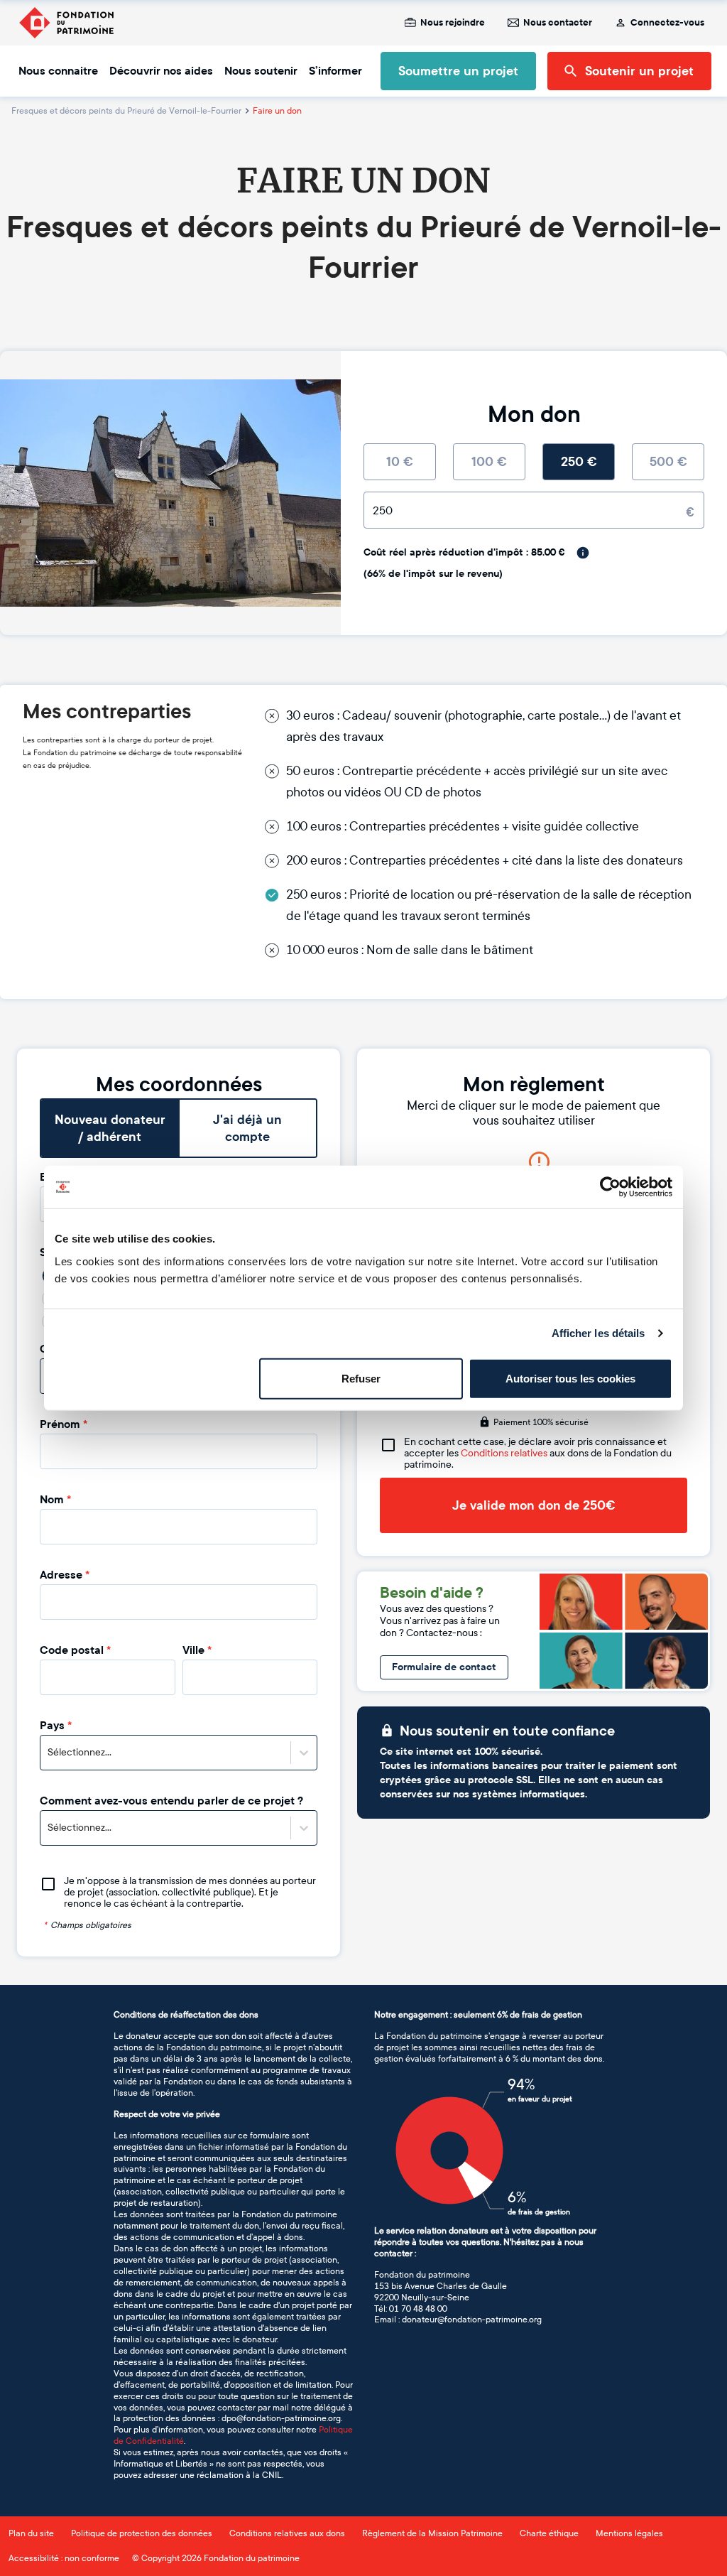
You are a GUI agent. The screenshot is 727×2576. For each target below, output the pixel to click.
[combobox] (49, 1753)
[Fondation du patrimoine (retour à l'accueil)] (66, 23)
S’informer (335, 71)
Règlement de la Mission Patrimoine (432, 2533)
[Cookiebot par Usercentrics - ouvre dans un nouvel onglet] (610, 1187)
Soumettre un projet (458, 71)
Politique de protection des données (142, 2533)
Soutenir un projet (639, 71)
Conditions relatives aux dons (287, 2533)
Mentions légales (629, 2533)
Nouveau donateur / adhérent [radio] (110, 1128)
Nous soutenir (261, 71)
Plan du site (31, 2533)
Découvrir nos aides (161, 71)
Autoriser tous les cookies (570, 1378)
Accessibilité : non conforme (64, 2558)
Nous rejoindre (453, 23)
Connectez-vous (667, 23)
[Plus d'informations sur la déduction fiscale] (583, 553)
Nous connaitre (58, 71)
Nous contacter (558, 23)
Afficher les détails (598, 1333)
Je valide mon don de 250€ (534, 1505)
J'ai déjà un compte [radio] (247, 1128)
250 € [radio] (579, 462)
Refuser (361, 1378)
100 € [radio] (489, 462)
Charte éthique (549, 2533)
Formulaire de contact (444, 1667)
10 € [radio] (400, 462)
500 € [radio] (668, 462)
